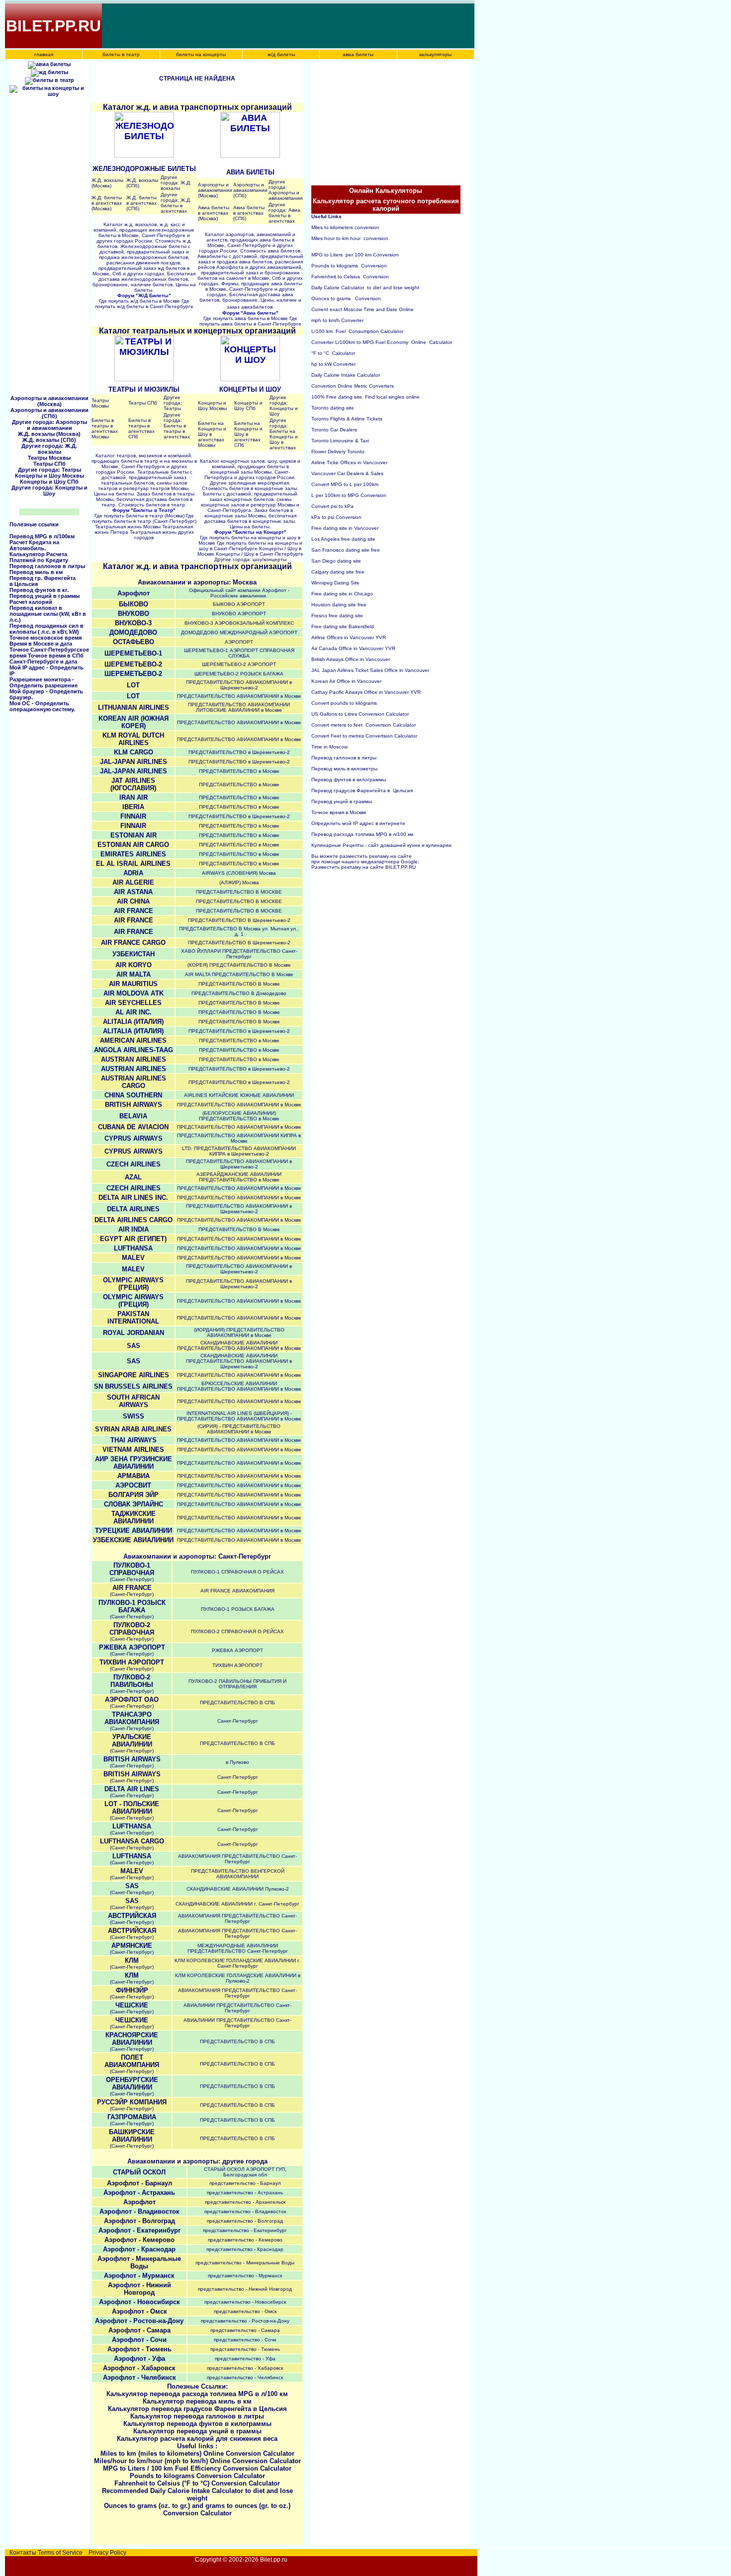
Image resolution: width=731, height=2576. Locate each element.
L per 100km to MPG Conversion (349, 495)
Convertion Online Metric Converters (353, 386)
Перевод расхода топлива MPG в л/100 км (362, 834)
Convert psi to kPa (332, 506)
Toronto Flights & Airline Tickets (347, 419)
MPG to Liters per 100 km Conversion (355, 255)
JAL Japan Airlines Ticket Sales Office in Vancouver (370, 670)
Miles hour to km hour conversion (350, 238)
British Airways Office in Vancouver (351, 659)
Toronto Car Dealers (334, 430)
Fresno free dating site (337, 616)
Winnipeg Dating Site (335, 583)
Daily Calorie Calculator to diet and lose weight (365, 288)
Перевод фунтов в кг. (39, 590)
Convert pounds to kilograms (344, 703)
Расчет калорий (31, 602)
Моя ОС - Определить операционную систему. (42, 706)
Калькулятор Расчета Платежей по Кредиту (39, 557)
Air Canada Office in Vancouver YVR (353, 648)
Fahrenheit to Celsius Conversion (350, 277)
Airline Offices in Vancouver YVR (349, 637)
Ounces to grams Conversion (346, 298)
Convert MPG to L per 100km (345, 484)
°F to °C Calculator (333, 353)
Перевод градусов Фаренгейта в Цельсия (362, 790)
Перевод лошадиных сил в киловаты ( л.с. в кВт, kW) (46, 629)
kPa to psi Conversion (336, 517)
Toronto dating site (333, 408)
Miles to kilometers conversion (345, 227)
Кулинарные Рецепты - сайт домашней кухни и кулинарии (381, 845)
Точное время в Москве (339, 812)
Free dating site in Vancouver (345, 528)
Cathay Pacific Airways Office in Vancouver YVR (366, 692)
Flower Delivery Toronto (338, 452)
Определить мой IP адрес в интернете (358, 823)
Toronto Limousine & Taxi (340, 441)
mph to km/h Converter (337, 320)
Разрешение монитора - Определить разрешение (44, 682)
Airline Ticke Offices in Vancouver (349, 462)
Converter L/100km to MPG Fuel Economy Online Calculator (382, 342)
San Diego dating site (336, 561)
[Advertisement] (284, 26)
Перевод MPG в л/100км (42, 536)
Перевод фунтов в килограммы (349, 780)
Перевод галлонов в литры (47, 566)
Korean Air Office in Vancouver (346, 681)
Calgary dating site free (338, 572)
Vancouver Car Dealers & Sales (347, 473)
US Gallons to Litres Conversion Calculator (360, 714)
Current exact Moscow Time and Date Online (363, 309)
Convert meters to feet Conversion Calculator (364, 725)
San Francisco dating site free (346, 550)
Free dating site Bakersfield (343, 626)
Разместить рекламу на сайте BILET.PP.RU (364, 867)
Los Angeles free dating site (343, 539)
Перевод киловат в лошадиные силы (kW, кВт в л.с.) (48, 614)
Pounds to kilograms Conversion (349, 266)
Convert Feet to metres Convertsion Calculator (364, 736)
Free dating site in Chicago (342, 594)
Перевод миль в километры (345, 769)
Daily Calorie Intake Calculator (346, 375)
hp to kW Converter (333, 364)
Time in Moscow (329, 747)
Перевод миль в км (36, 572)
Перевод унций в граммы (45, 596)
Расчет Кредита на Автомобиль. (34, 545)
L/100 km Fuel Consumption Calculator (357, 331)
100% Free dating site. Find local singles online (365, 397)
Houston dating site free (339, 605)
